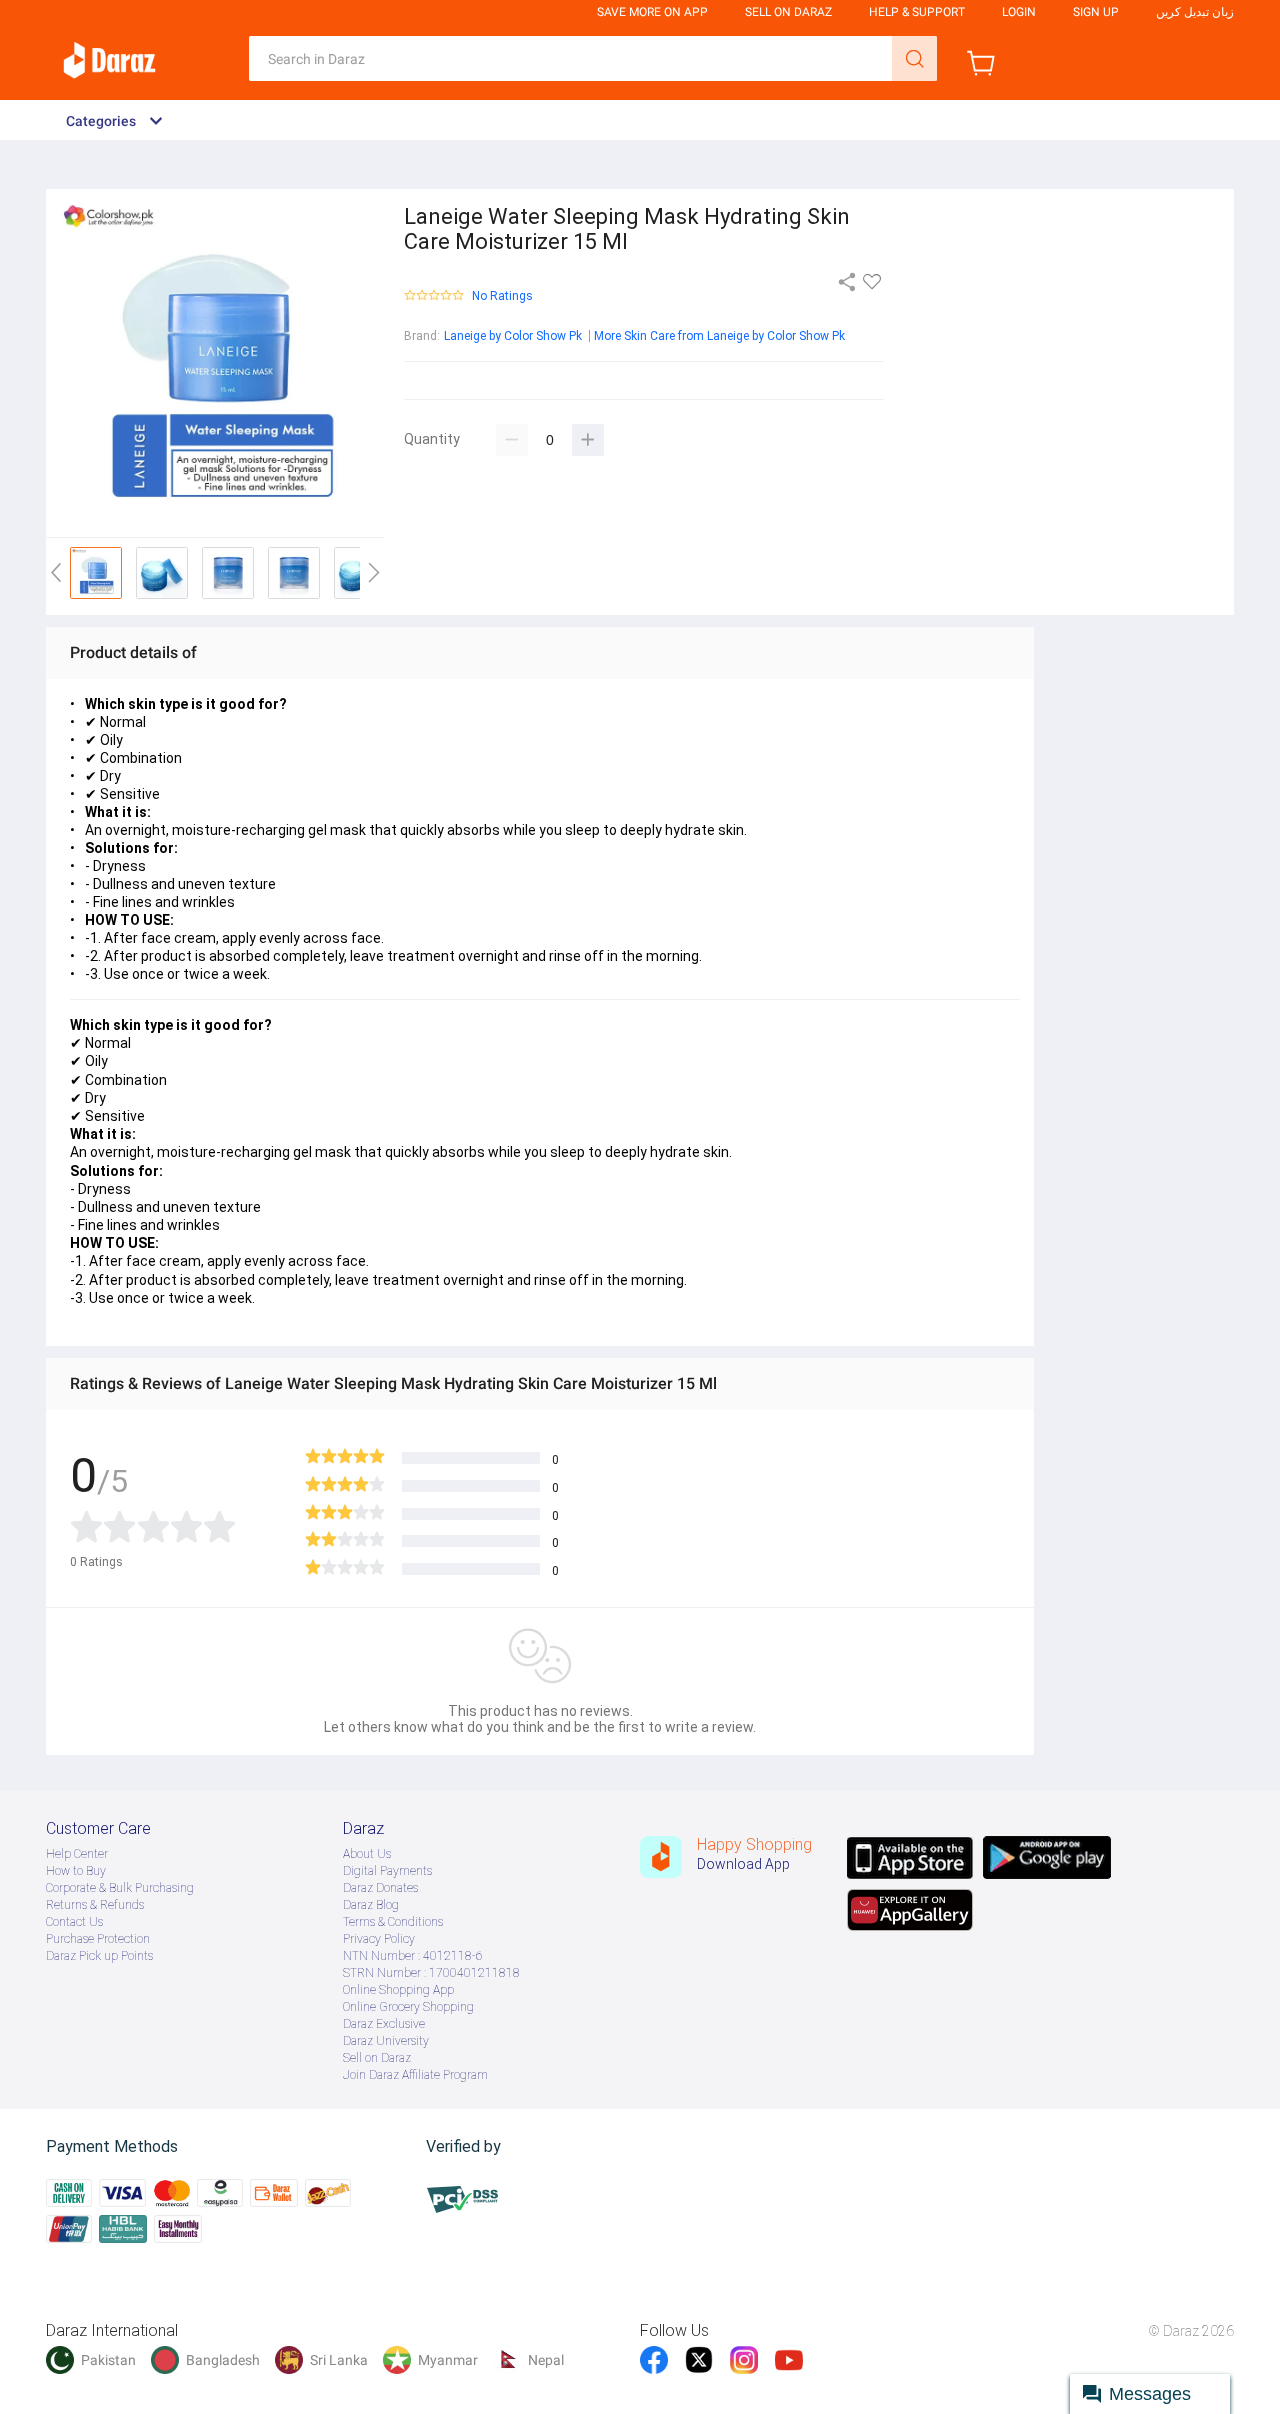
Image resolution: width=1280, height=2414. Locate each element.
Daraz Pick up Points (99, 1956)
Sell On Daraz (788, 12)
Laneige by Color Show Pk (513, 336)
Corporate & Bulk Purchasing (120, 1888)
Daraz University (386, 2041)
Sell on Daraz (377, 2058)
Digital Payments (387, 1871)
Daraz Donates (380, 1888)
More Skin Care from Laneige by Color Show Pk (719, 336)
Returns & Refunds (95, 1905)
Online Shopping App (398, 1990)
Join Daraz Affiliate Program (415, 2075)
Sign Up (1096, 12)
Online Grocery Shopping (408, 2007)
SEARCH (914, 58)
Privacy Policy (379, 1939)
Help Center (77, 1854)
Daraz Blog (371, 1905)
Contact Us (74, 1922)
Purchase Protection (98, 1939)
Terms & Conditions (393, 1922)
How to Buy (76, 1871)
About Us (367, 1854)
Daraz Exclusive (384, 2024)
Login (1019, 12)
